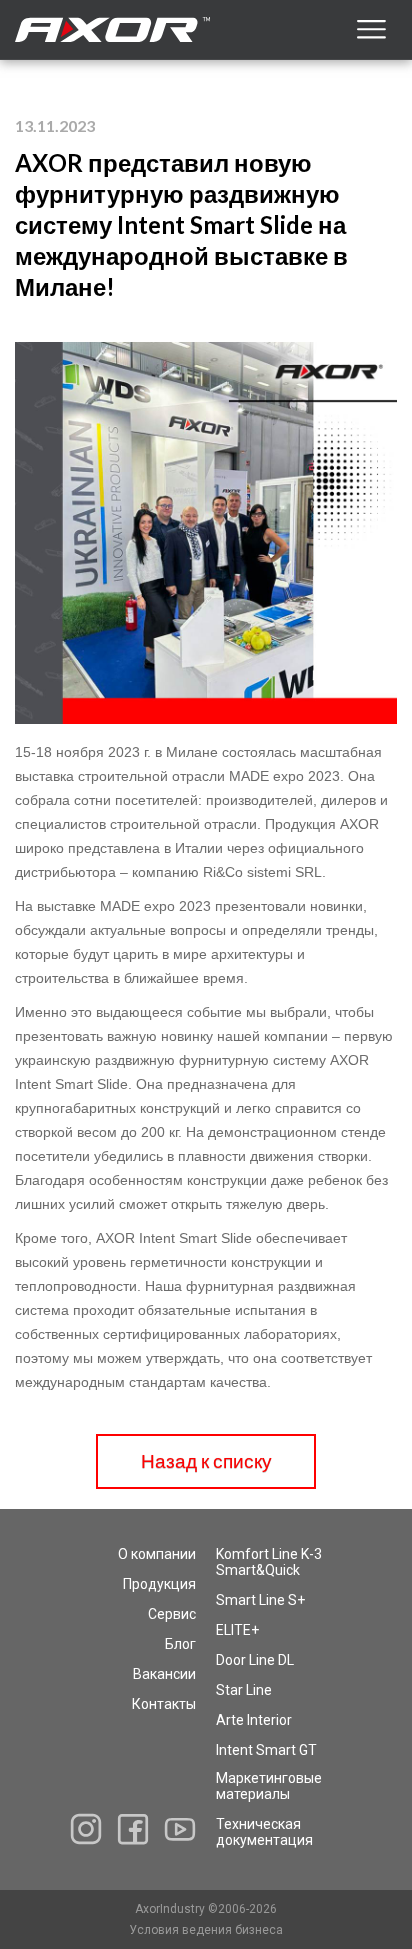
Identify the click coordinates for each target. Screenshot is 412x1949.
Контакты (164, 1704)
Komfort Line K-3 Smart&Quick (269, 1562)
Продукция (159, 1584)
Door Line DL (255, 1660)
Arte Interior (254, 1720)
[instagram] (86, 1829)
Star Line (244, 1690)
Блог (180, 1644)
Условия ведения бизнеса (206, 1930)
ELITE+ (237, 1630)
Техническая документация (264, 1832)
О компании (157, 1554)
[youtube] (180, 1829)
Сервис (172, 1614)
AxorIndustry (171, 1909)
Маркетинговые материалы (269, 1786)
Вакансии (164, 1674)
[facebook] (133, 1829)
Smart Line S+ (260, 1600)
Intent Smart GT (266, 1750)
